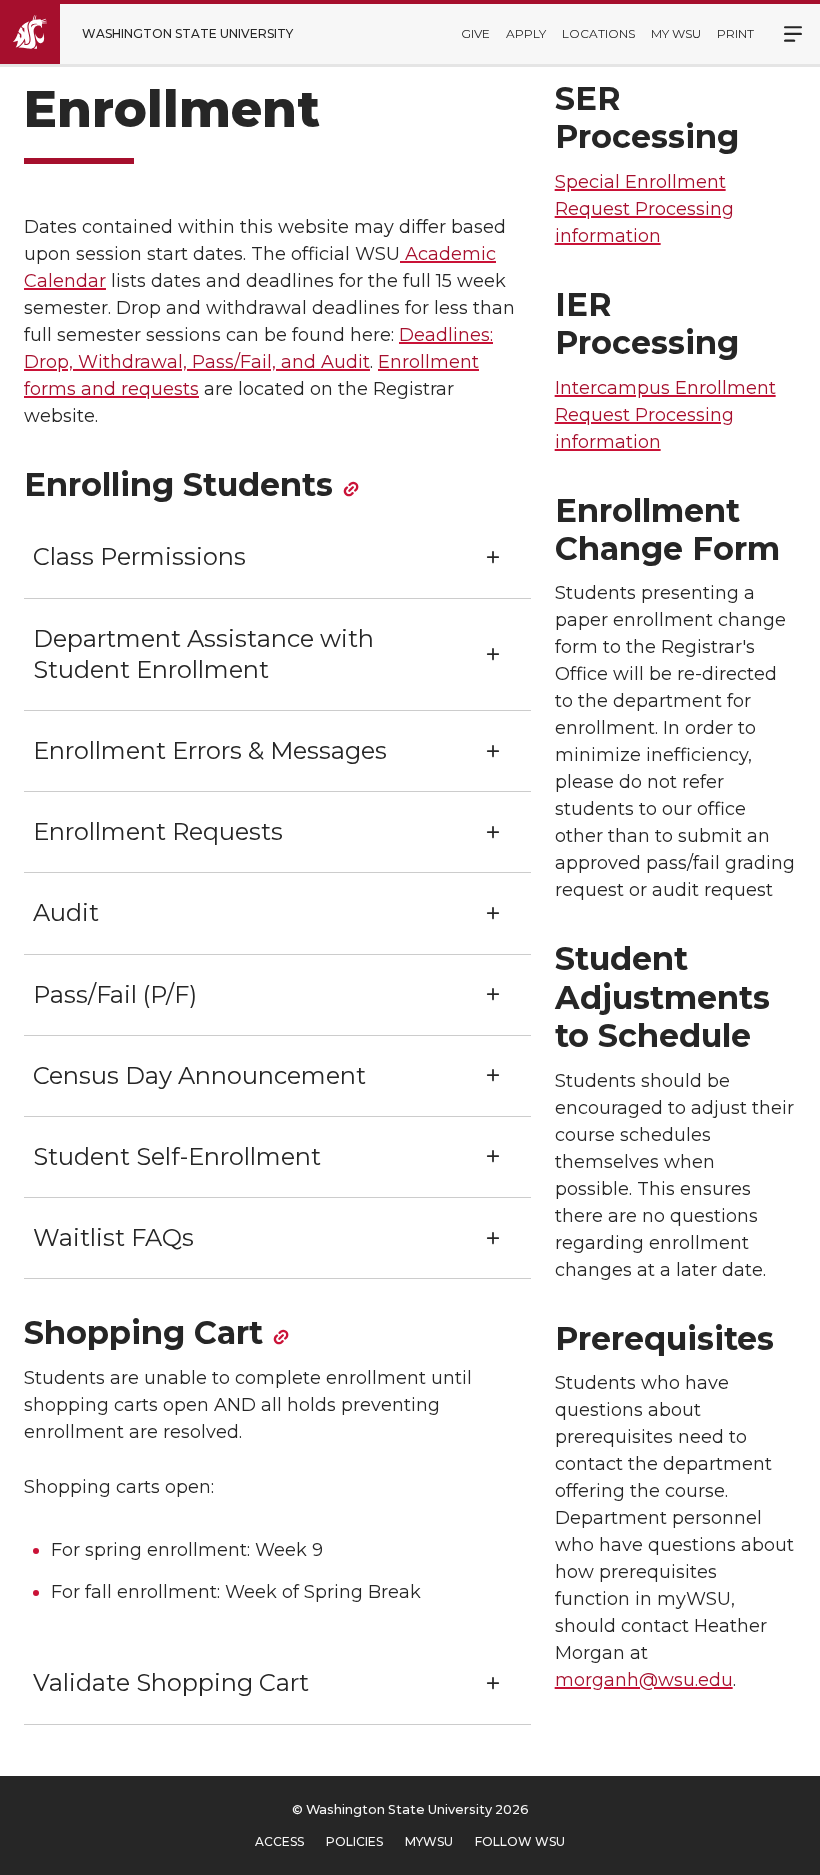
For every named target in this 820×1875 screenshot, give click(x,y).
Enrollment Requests (158, 831)
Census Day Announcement (199, 1075)
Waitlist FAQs (113, 1237)
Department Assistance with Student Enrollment (203, 654)
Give (475, 33)
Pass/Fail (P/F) (115, 994)
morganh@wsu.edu (644, 1680)
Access (279, 1841)
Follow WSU (520, 1841)
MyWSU (429, 1841)
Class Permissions (139, 556)
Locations (598, 33)
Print (735, 33)
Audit (66, 912)
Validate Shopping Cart (171, 1682)
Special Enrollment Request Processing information (644, 209)
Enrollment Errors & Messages (210, 750)
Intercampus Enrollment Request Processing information (665, 415)
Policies (354, 1841)
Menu (782, 34)
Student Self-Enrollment (177, 1156)
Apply (526, 33)
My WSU (676, 33)
